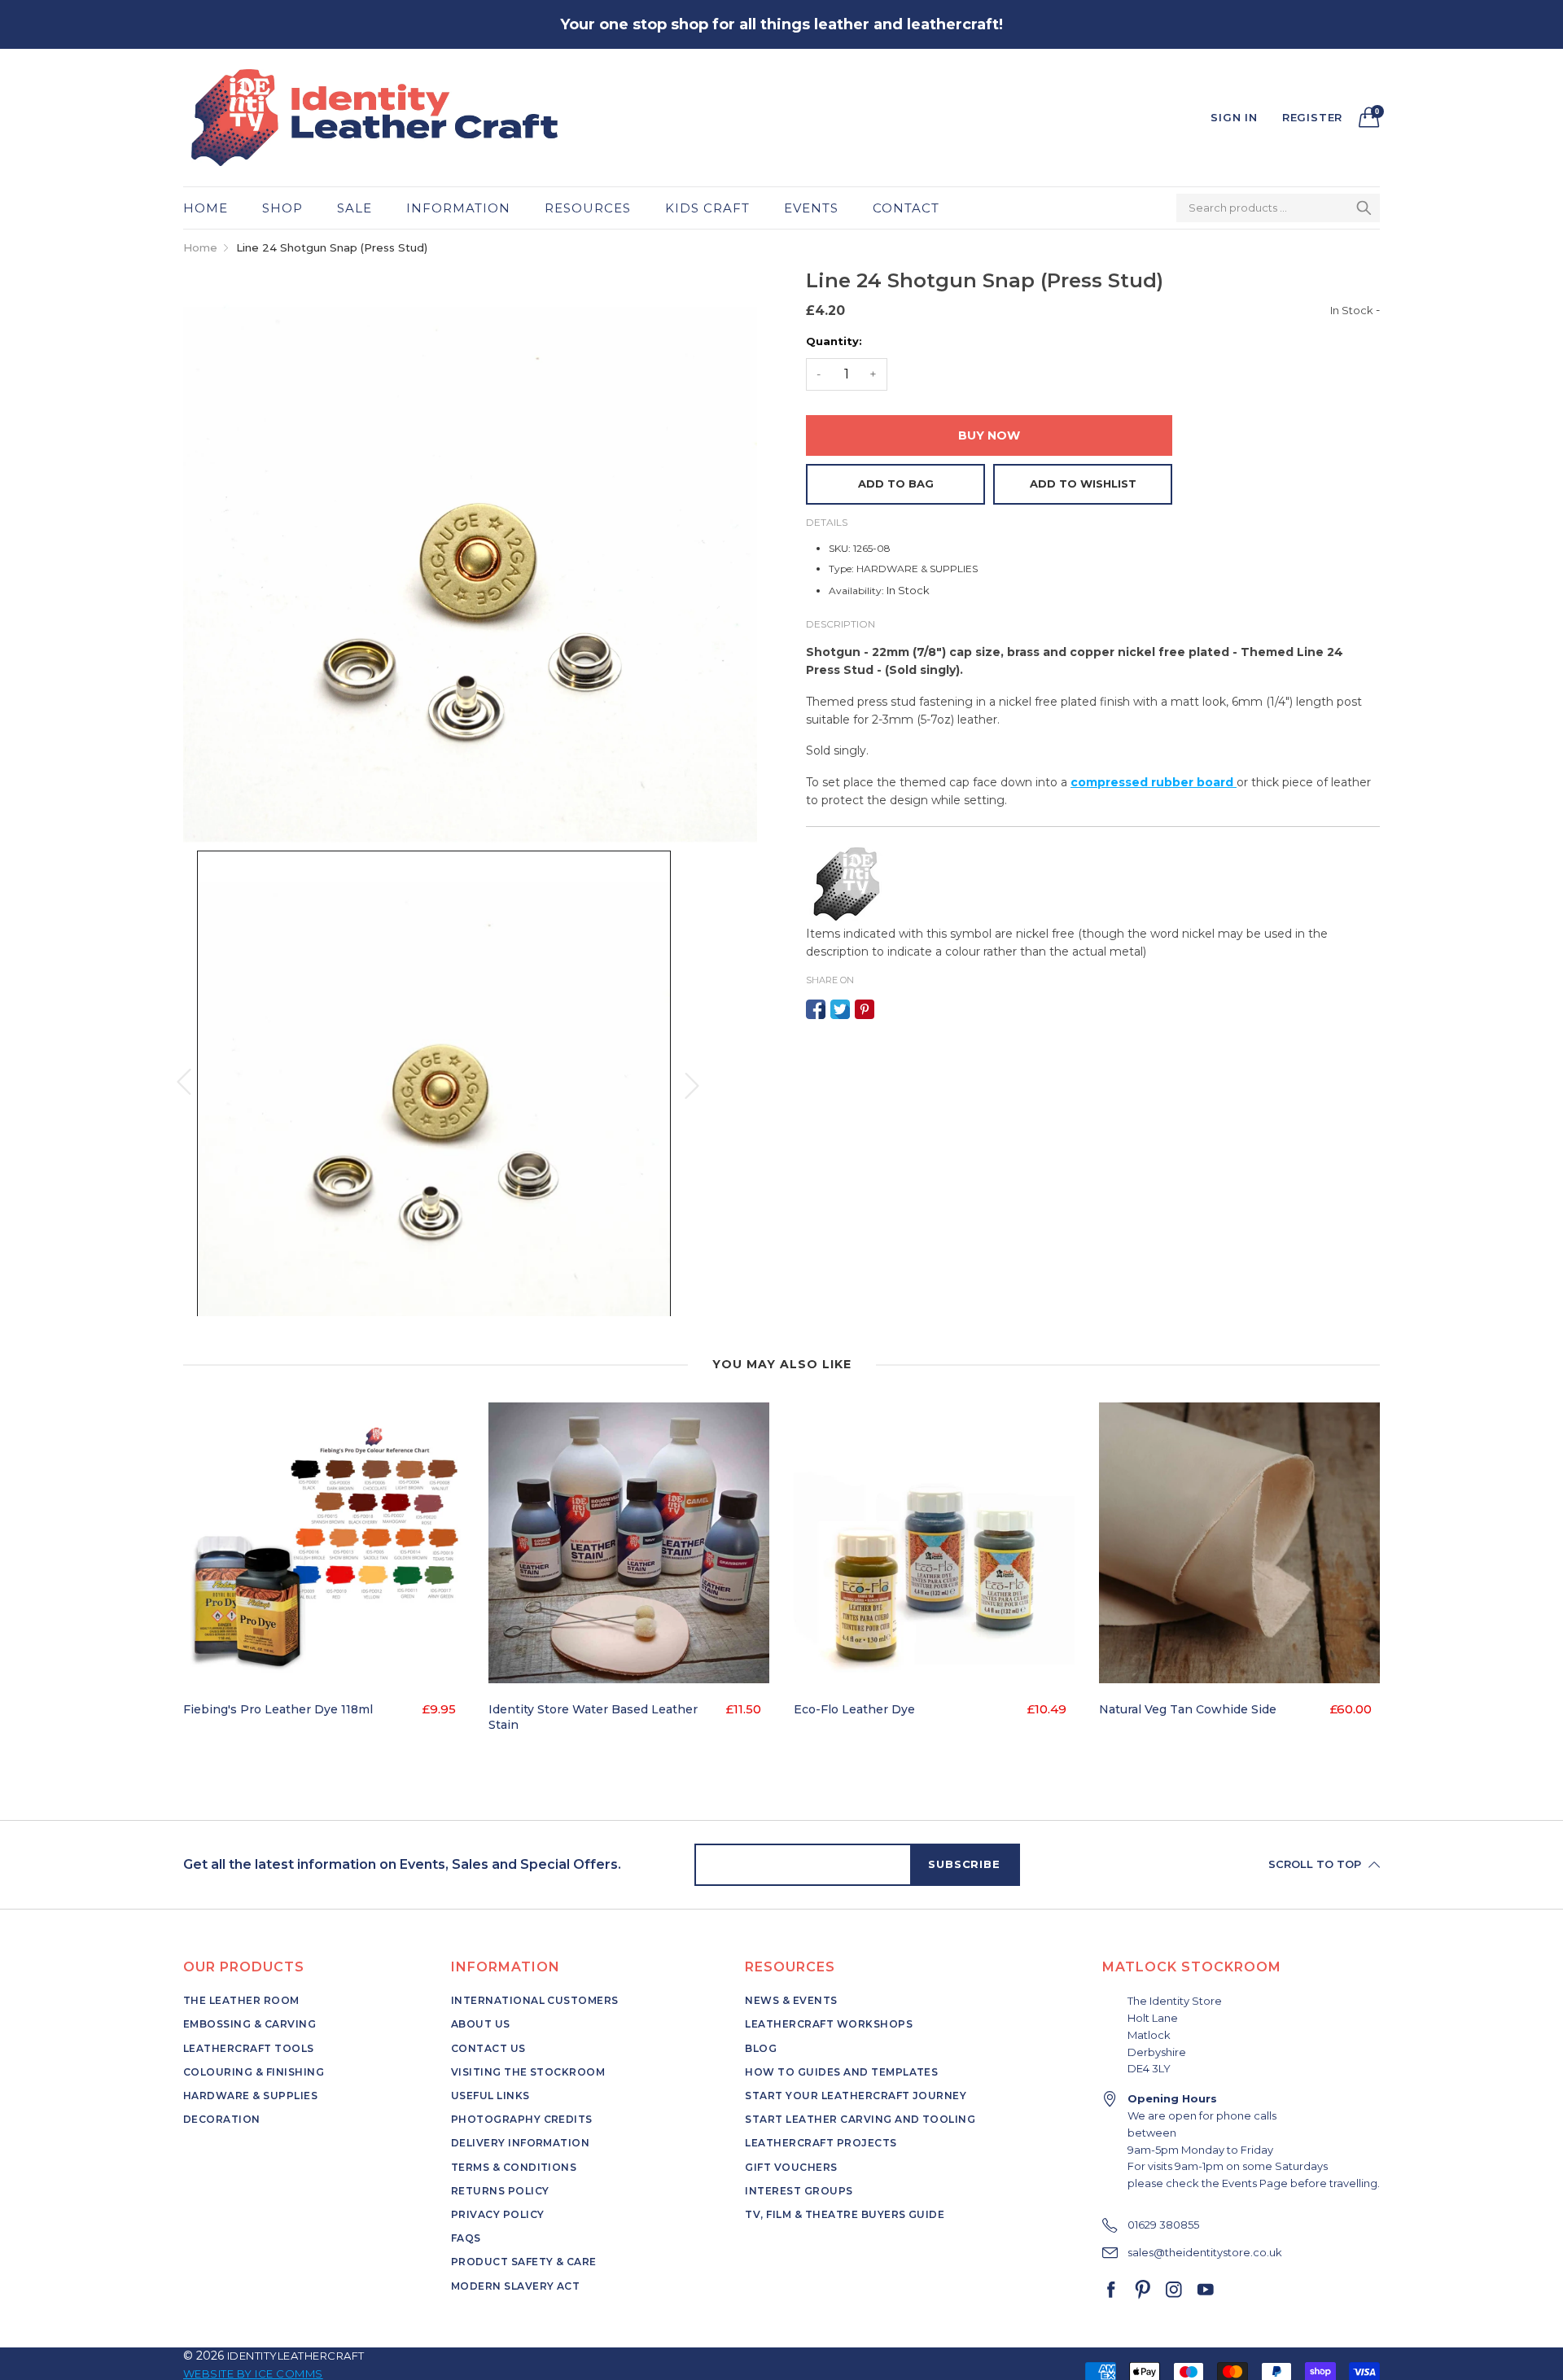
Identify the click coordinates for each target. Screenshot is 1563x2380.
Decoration (222, 2119)
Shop (282, 208)
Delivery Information (521, 2143)
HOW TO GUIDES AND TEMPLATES (841, 2072)
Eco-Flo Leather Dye (854, 1709)
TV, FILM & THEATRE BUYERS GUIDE (845, 2214)
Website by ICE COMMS (253, 2373)
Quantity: (834, 341)
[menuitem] (214, 208)
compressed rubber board (1154, 782)
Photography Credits (522, 2119)
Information (458, 208)
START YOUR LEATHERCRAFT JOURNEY (856, 2096)
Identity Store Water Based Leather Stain (593, 1717)
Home (206, 208)
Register (1312, 117)
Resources (588, 208)
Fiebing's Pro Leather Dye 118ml (278, 1709)
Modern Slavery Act (516, 2286)
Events (811, 208)
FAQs (466, 2238)
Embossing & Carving (250, 2024)
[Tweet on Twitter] (840, 1009)
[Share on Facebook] (816, 1009)
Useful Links (490, 2096)
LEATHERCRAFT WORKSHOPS (829, 2024)
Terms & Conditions (514, 2167)
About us (481, 2024)
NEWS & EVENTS (791, 2000)
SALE (355, 208)
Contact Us (488, 2048)
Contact (906, 208)
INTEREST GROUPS (799, 2191)
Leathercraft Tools (249, 2048)
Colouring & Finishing (254, 2072)
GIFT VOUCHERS (791, 2167)
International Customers (535, 2000)
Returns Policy (500, 2191)
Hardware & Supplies (250, 2096)
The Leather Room (241, 2000)
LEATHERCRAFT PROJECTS (821, 2143)
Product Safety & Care (524, 2262)
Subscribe (964, 1864)
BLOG (761, 2048)
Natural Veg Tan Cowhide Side (1188, 1709)
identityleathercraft (296, 2356)
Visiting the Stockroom (528, 2072)
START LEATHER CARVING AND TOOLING (860, 2119)
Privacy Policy (498, 2214)
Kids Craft (707, 208)
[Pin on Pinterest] (865, 1009)
